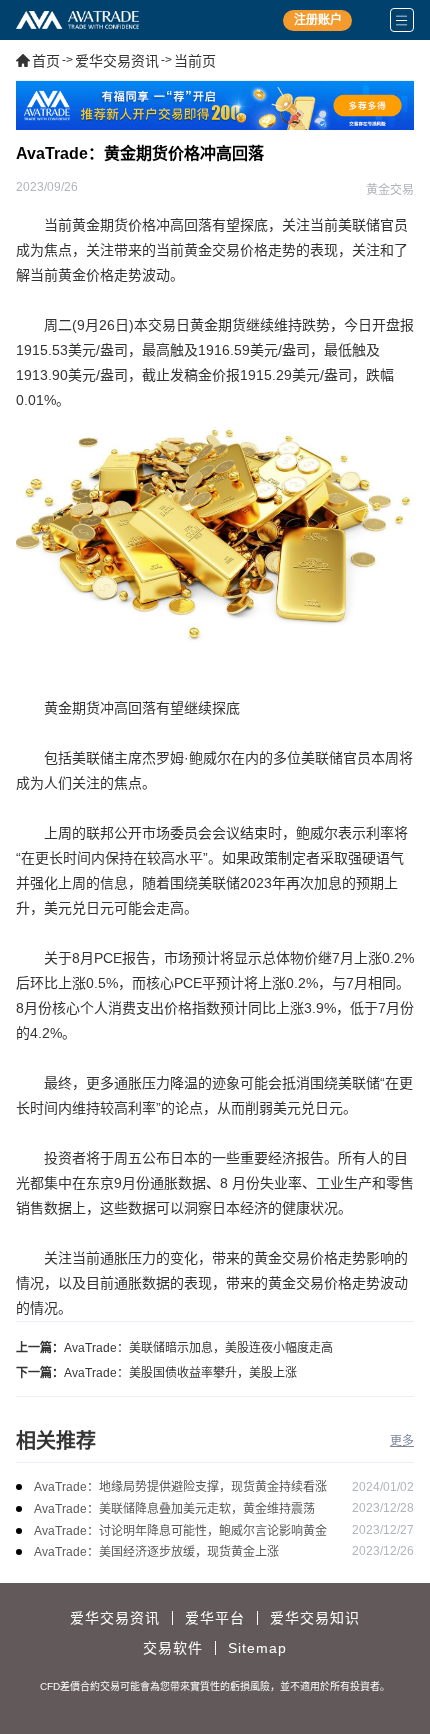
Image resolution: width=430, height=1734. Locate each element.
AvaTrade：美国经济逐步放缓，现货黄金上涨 (156, 1552)
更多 (402, 1441)
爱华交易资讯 (117, 61)
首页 (46, 61)
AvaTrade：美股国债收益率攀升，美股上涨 (180, 1373)
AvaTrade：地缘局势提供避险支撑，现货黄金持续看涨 (180, 1487)
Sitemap (257, 1648)
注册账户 (318, 20)
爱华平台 (215, 1618)
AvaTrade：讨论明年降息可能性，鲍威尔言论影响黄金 (180, 1531)
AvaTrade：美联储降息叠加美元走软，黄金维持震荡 (174, 1509)
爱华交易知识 (315, 1618)
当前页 (195, 61)
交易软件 (173, 1648)
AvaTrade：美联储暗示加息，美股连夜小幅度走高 (198, 1348)
